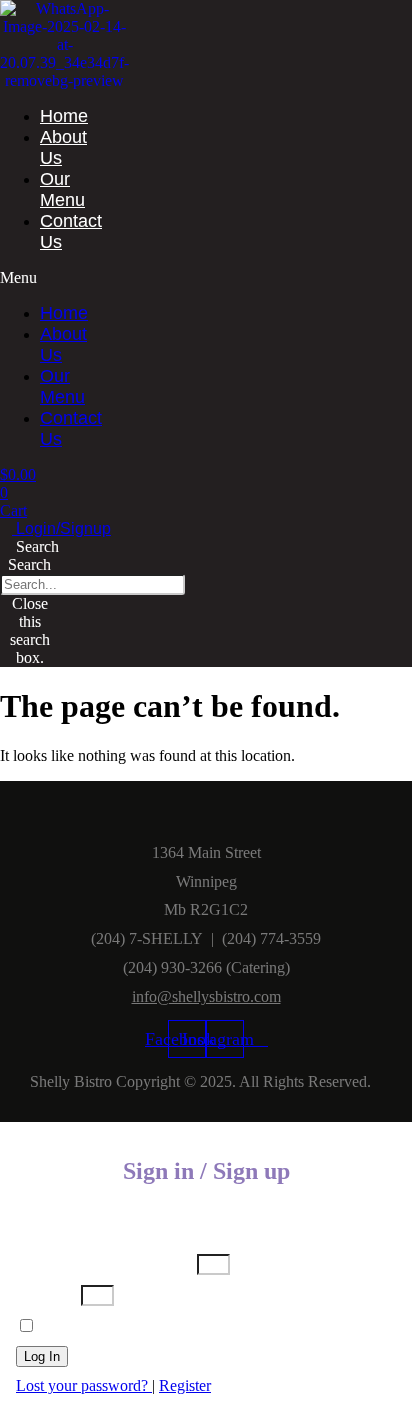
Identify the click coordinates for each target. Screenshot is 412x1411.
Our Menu (62, 189)
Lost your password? (84, 1385)
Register (185, 1385)
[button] (24, 278)
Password (46, 1294)
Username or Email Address (104, 1263)
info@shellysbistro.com (206, 996)
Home (64, 116)
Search (29, 564)
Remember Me (85, 1326)
